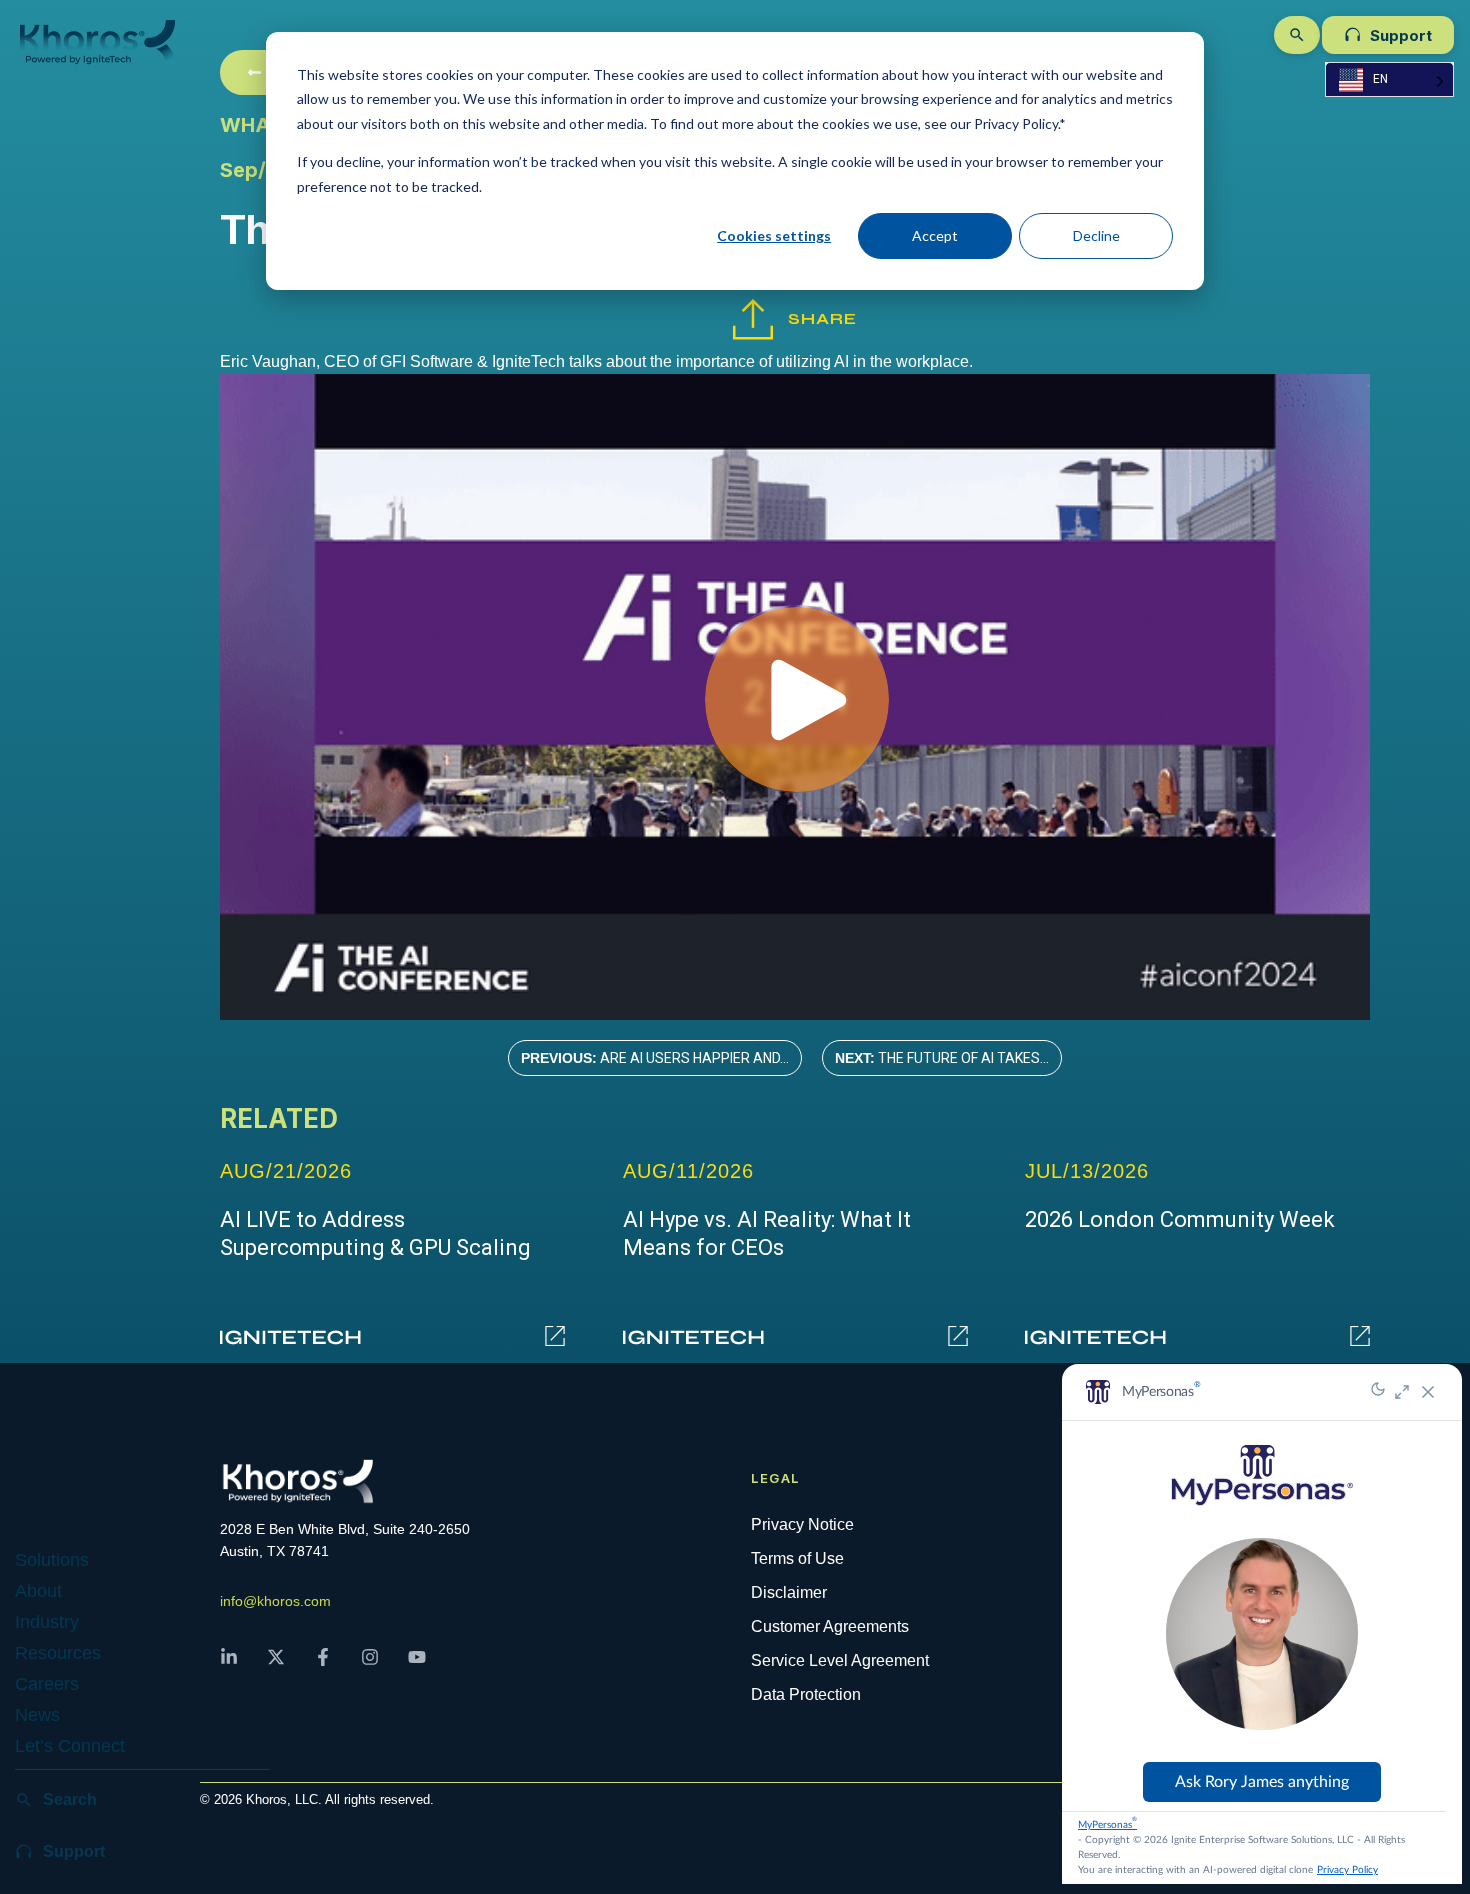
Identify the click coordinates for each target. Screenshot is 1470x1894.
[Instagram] (379, 1666)
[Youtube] (426, 1666)
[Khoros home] (125, 42)
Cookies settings (774, 235)
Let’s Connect (70, 1746)
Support (1401, 35)
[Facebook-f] (332, 1666)
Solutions (52, 1560)
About (38, 1591)
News (37, 1715)
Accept (935, 235)
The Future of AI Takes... (942, 1058)
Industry (47, 1622)
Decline (1096, 235)
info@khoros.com (275, 1601)
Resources (58, 1653)
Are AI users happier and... (655, 1058)
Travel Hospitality (126, 1807)
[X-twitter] (285, 1666)
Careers (47, 1684)
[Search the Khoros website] (1297, 35)
